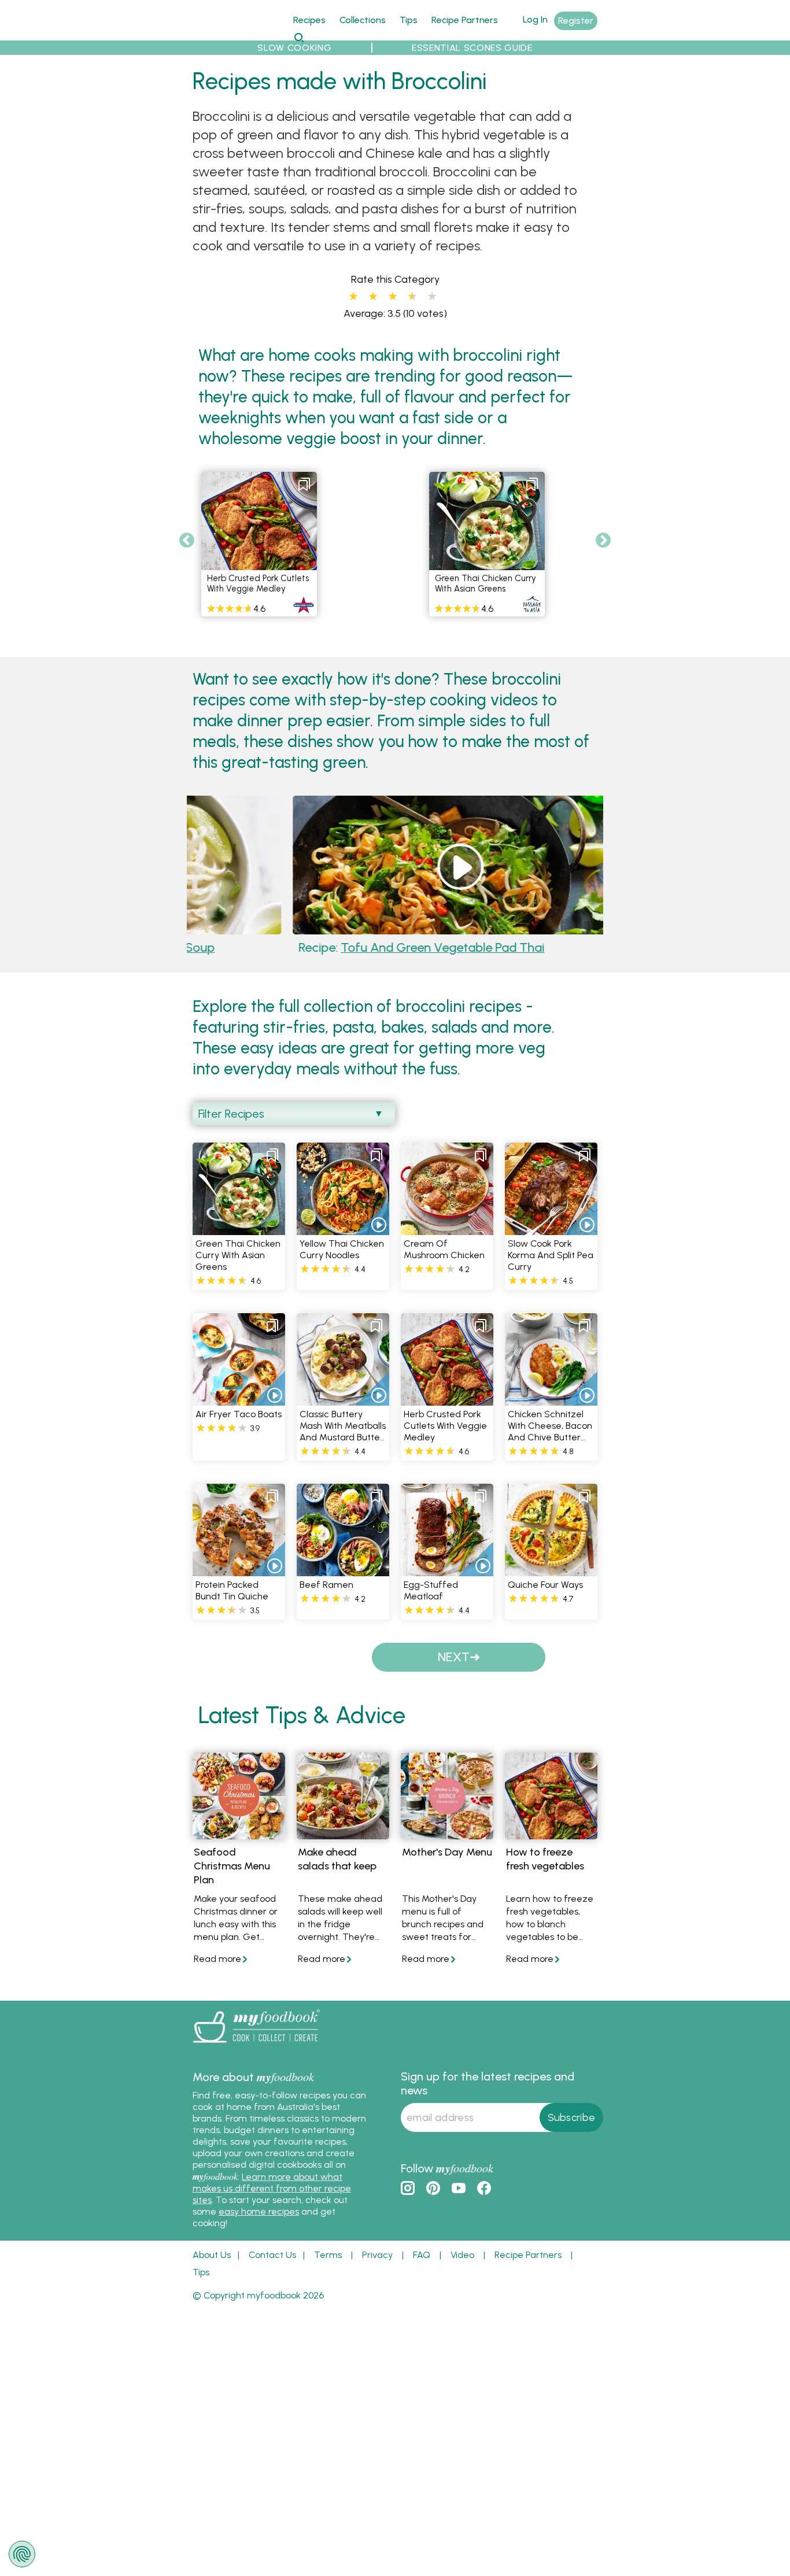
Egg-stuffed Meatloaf (431, 1590)
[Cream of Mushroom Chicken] (447, 1228)
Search (299, 37)
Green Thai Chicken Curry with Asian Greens (486, 583)
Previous (187, 541)
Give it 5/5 (432, 297)
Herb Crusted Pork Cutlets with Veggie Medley (258, 583)
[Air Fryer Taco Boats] (239, 1399)
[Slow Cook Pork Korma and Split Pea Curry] (551, 1228)
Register (576, 21)
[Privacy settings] (22, 2554)
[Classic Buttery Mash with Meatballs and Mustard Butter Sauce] (343, 1399)
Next (603, 541)
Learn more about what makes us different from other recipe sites (272, 2188)
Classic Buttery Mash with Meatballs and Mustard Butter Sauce (343, 1431)
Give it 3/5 (393, 297)
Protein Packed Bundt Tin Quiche (232, 1590)
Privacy (377, 2255)
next (454, 1657)
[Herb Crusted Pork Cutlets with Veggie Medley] (447, 1399)
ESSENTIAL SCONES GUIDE (472, 48)
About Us (212, 2255)
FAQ (422, 2255)
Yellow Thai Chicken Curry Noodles (342, 1249)
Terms (328, 2255)
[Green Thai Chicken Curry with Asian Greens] (239, 1228)
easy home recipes (259, 2211)
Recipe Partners (465, 20)
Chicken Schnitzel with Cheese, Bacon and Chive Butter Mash (550, 1431)
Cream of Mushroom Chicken (444, 1249)
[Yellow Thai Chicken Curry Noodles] (343, 1228)
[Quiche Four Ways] (551, 1570)
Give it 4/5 (410, 297)
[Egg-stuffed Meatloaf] (447, 1570)
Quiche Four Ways (545, 1585)
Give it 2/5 (373, 297)
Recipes (309, 20)
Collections (363, 20)
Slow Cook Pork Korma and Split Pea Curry (551, 1255)
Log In (535, 19)
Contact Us (272, 2255)
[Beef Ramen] (343, 1570)
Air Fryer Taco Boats (239, 1414)
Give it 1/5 (353, 297)
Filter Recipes (231, 1114)
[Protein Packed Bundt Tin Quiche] (239, 1570)
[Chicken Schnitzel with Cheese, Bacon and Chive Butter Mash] (551, 1399)
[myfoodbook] (256, 2045)
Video (462, 2255)
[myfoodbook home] (236, 34)
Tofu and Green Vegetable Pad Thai (350, 947)
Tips (409, 20)
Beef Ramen (326, 1585)
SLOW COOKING (294, 48)
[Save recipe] (304, 485)
